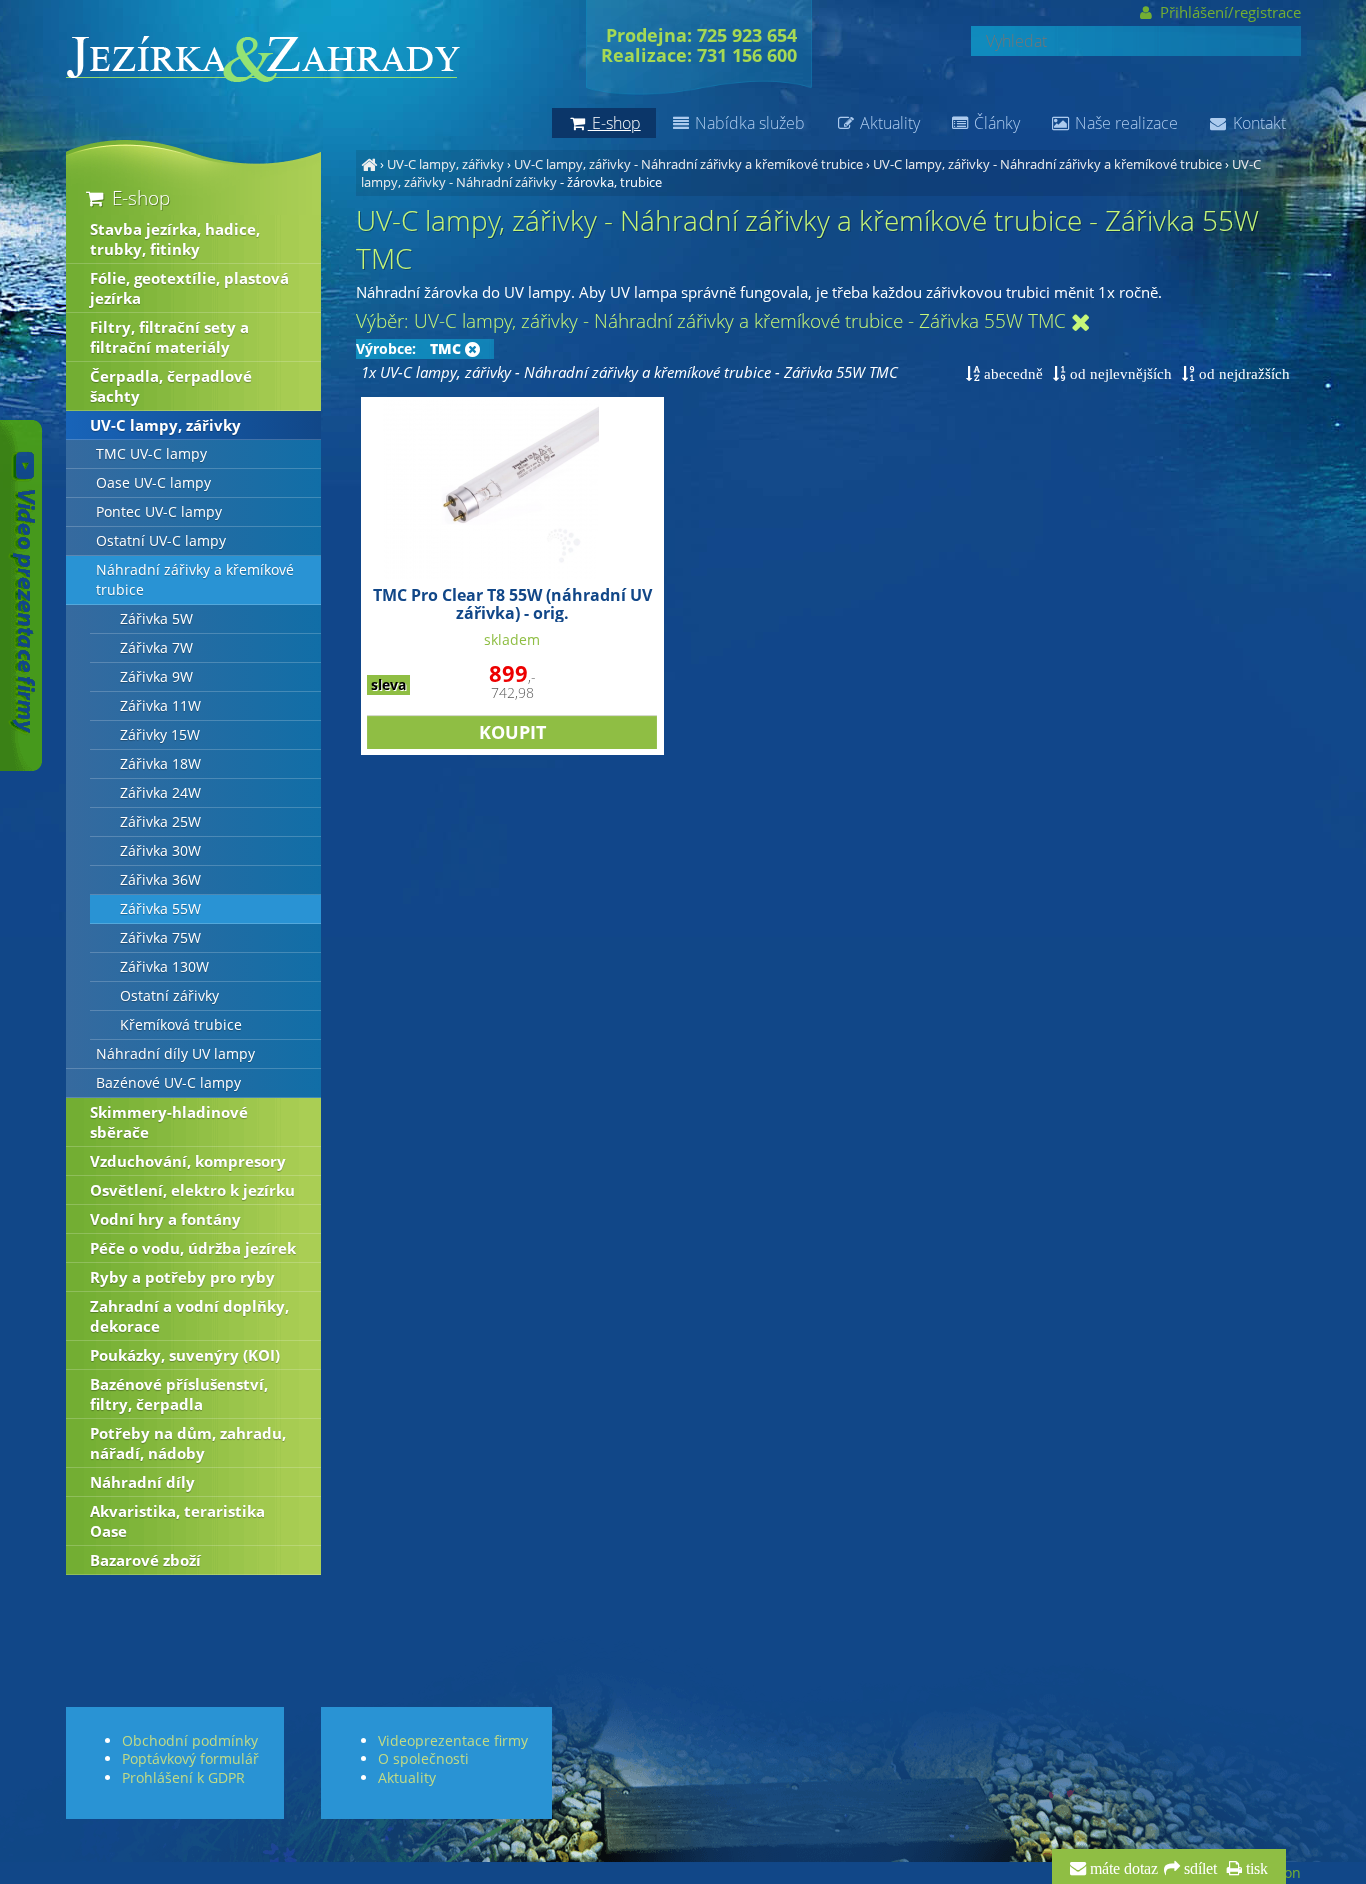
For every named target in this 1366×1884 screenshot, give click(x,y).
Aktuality (888, 123)
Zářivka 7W (156, 648)
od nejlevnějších (1119, 373)
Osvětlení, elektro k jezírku (192, 1190)
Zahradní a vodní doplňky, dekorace (189, 1316)
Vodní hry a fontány (165, 1219)
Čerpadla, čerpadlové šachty (171, 386)
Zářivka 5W (156, 619)
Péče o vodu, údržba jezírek (193, 1248)
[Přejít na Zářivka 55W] (1081, 323)
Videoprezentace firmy (453, 1740)
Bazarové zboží (145, 1560)
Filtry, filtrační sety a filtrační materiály (169, 337)
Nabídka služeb (748, 123)
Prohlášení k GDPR (183, 1777)
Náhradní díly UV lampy (175, 1054)
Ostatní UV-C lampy (161, 541)
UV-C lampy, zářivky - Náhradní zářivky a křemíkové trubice (688, 164)
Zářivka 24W (160, 793)
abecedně (1011, 373)
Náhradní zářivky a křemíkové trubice (195, 580)
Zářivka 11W (160, 706)
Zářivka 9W (156, 677)
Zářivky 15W (160, 735)
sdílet (1198, 1869)
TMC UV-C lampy (151, 454)
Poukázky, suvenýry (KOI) (185, 1355)
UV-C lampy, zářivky (445, 164)
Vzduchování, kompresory (188, 1161)
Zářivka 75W (160, 938)
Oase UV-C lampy (153, 483)
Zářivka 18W (160, 764)
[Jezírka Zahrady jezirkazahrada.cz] (369, 164)
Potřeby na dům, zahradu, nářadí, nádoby (188, 1443)
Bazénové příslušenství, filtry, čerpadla (179, 1394)
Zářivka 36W (160, 880)
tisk (1255, 1869)
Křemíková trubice (181, 1025)
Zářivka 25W (160, 822)
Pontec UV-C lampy (159, 512)
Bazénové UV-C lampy (168, 1083)
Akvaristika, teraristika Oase (177, 1521)
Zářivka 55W (160, 909)
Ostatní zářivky (169, 996)
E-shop (138, 197)
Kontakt (1257, 123)
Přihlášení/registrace (1228, 12)
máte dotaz (1122, 1869)
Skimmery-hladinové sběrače (169, 1122)
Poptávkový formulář (190, 1758)
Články (995, 123)
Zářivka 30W (160, 851)
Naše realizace (1124, 123)
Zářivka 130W (164, 967)
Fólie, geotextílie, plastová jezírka (189, 288)
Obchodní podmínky (190, 1740)
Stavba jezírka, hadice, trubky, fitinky (175, 239)
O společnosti (423, 1758)
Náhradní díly (142, 1482)
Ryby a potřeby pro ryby (182, 1277)
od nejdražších (1242, 373)
